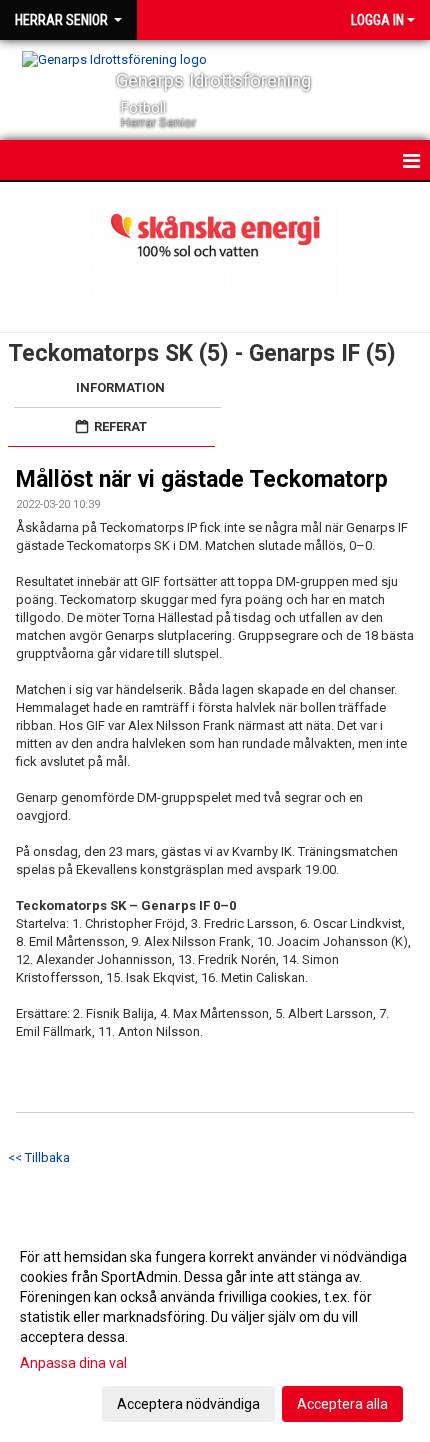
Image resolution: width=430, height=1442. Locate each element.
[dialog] (215, 1329)
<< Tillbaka (39, 1157)
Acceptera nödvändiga (188, 1404)
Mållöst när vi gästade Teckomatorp (202, 479)
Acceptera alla (342, 1404)
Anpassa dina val (73, 1363)
